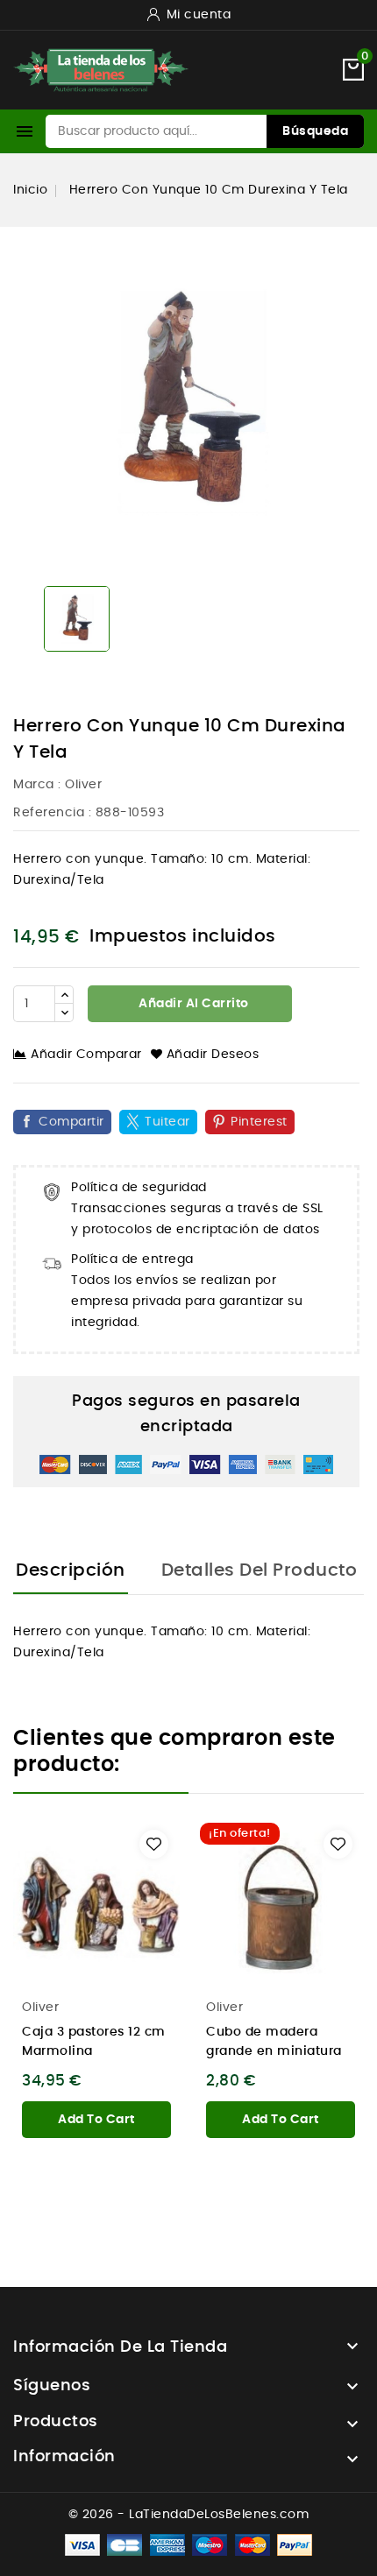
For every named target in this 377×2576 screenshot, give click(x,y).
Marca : (37, 785)
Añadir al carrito (192, 1004)
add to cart (96, 2120)
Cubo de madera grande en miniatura (274, 2042)
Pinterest (259, 1122)
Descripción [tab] (71, 1570)
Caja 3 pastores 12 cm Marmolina (94, 2042)
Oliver (83, 785)
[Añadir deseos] (154, 1844)
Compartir (71, 1122)
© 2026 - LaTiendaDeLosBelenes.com (189, 2515)
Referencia (49, 813)
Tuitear (167, 1122)
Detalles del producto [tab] (260, 1570)
